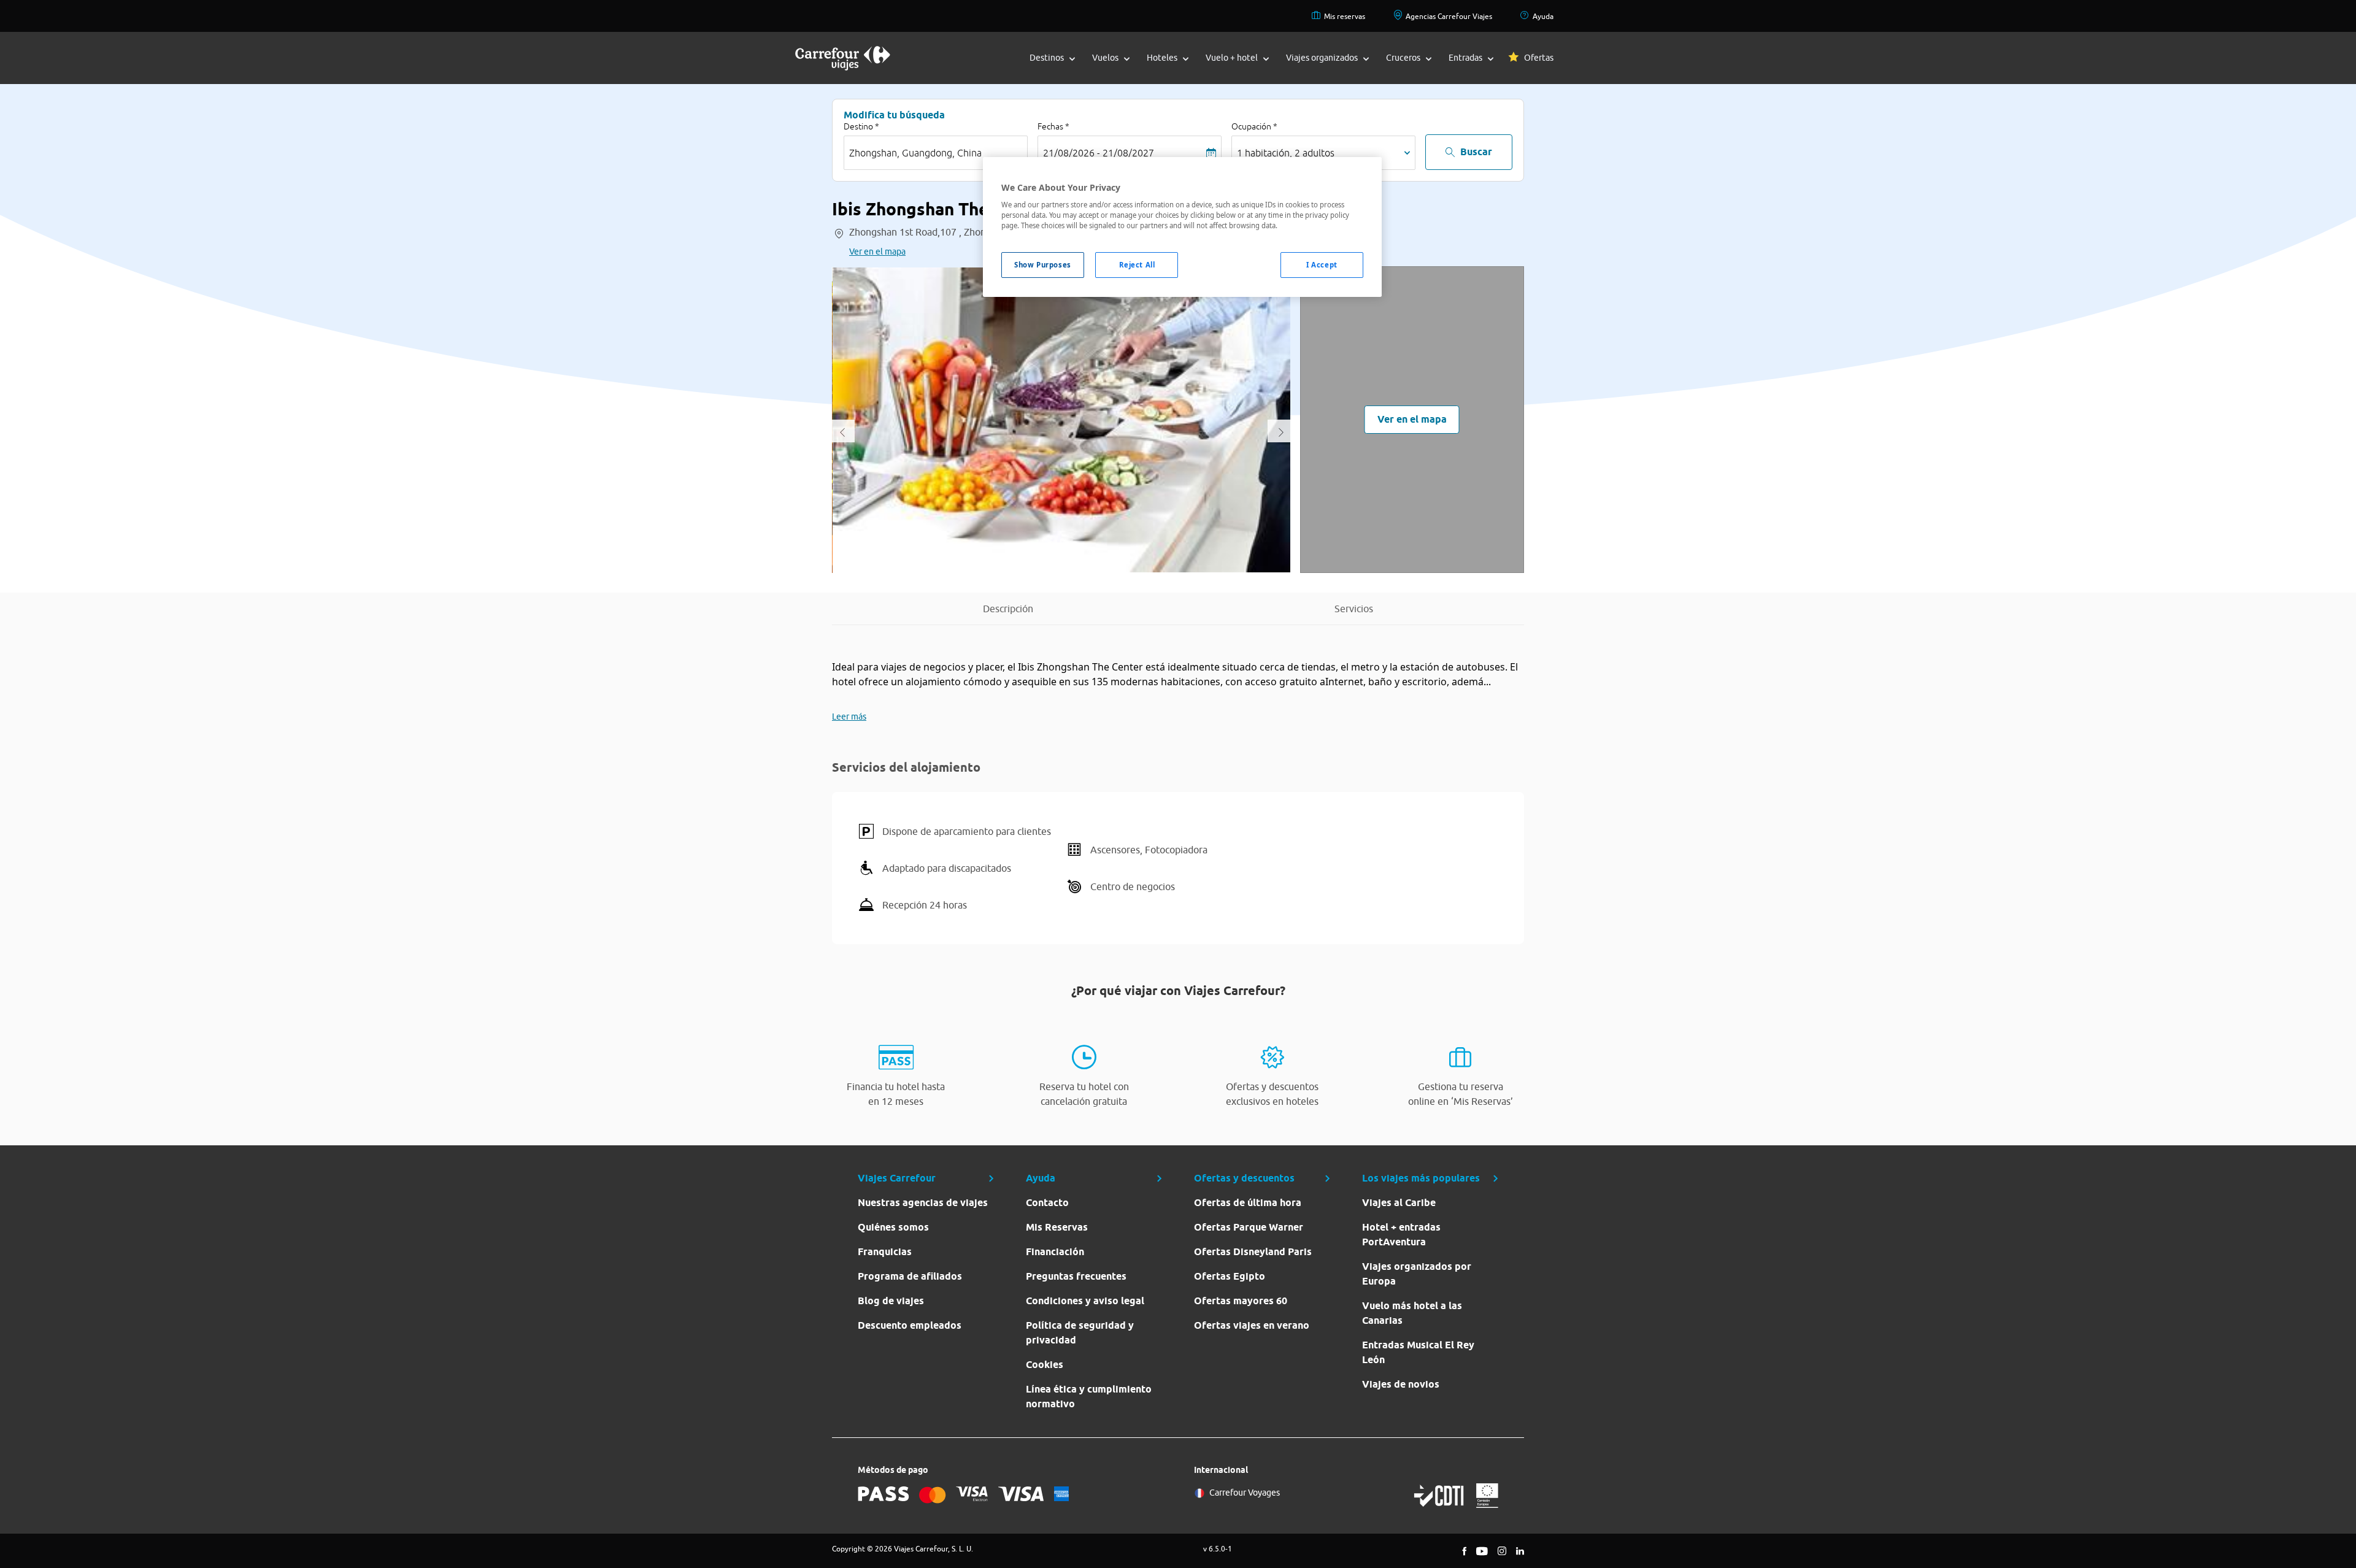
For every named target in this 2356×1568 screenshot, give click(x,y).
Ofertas (1539, 58)
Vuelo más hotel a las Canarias (1412, 1313)
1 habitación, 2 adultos (1286, 153)
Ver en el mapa (877, 252)
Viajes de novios (1401, 1384)
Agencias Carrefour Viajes (1449, 16)
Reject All (1137, 265)
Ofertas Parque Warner (1249, 1227)
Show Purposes (1042, 265)
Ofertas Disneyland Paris (1253, 1252)
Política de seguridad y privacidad (1080, 1333)
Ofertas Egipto (1230, 1276)
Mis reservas (1345, 16)
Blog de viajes (891, 1301)
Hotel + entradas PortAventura (1401, 1235)
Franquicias (885, 1252)
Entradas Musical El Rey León (1418, 1352)
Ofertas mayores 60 (1241, 1301)
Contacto (1047, 1203)
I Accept (1322, 265)
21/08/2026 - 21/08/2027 (1099, 153)
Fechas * (1053, 126)
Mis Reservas (1057, 1227)
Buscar (1476, 152)
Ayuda (1543, 16)
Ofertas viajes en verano (1252, 1325)
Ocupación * (1254, 126)
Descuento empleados (910, 1325)
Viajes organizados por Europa (1417, 1274)
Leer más (849, 717)
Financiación (1055, 1252)
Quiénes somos (893, 1227)
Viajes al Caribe (1399, 1203)
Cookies (1045, 1365)
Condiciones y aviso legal (1085, 1301)
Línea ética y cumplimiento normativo (1089, 1397)
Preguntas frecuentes (1076, 1276)
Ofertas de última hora (1248, 1203)
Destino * (861, 126)
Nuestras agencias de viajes (923, 1203)
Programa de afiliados (910, 1276)
